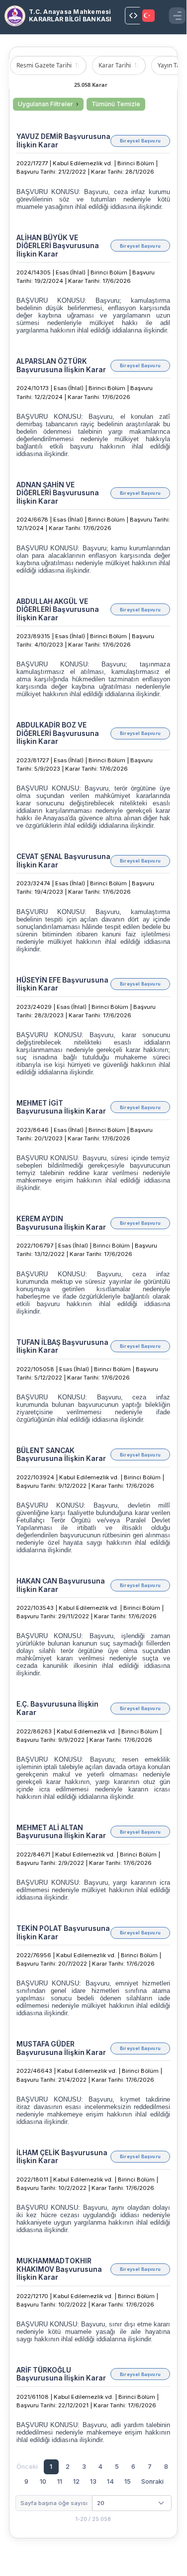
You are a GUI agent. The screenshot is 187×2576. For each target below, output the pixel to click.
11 (60, 2481)
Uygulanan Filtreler (46, 104)
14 (110, 2481)
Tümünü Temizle (116, 104)
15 (128, 2481)
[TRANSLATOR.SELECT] (149, 16)
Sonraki (152, 2481)
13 (93, 2481)
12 (76, 2481)
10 (43, 2481)
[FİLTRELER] (134, 16)
